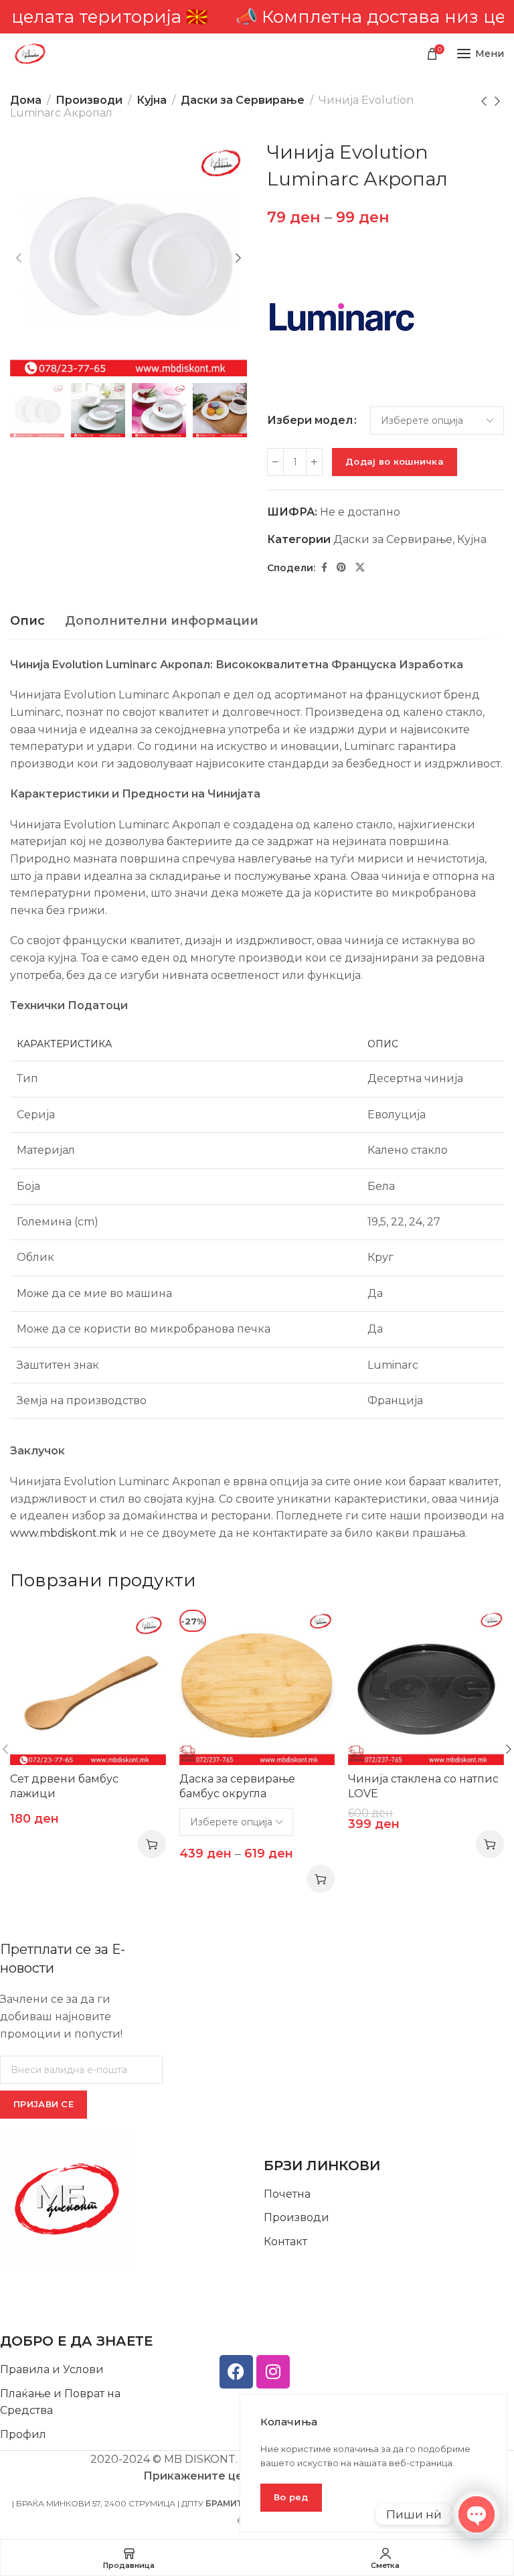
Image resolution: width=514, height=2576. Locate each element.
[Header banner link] (257, 17)
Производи (89, 100)
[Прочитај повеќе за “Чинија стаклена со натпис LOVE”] (490, 1844)
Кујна (152, 100)
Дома (26, 100)
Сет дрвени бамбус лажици (64, 1786)
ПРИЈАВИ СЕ (44, 2104)
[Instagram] (273, 2372)
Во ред (291, 2497)
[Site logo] (30, 54)
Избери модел (310, 421)
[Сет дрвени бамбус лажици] (88, 1688)
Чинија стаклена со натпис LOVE (423, 1786)
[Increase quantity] (314, 462)
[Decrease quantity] (275, 462)
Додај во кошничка (395, 461)
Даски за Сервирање (243, 100)
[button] (152, 1844)
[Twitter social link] (360, 567)
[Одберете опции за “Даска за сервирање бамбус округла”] (321, 1879)
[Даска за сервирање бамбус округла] (257, 1688)
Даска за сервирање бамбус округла (237, 1786)
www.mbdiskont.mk (63, 1533)
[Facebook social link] (324, 567)
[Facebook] (236, 2372)
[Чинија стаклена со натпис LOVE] (426, 1688)
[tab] (27, 621)
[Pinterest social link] (341, 567)
